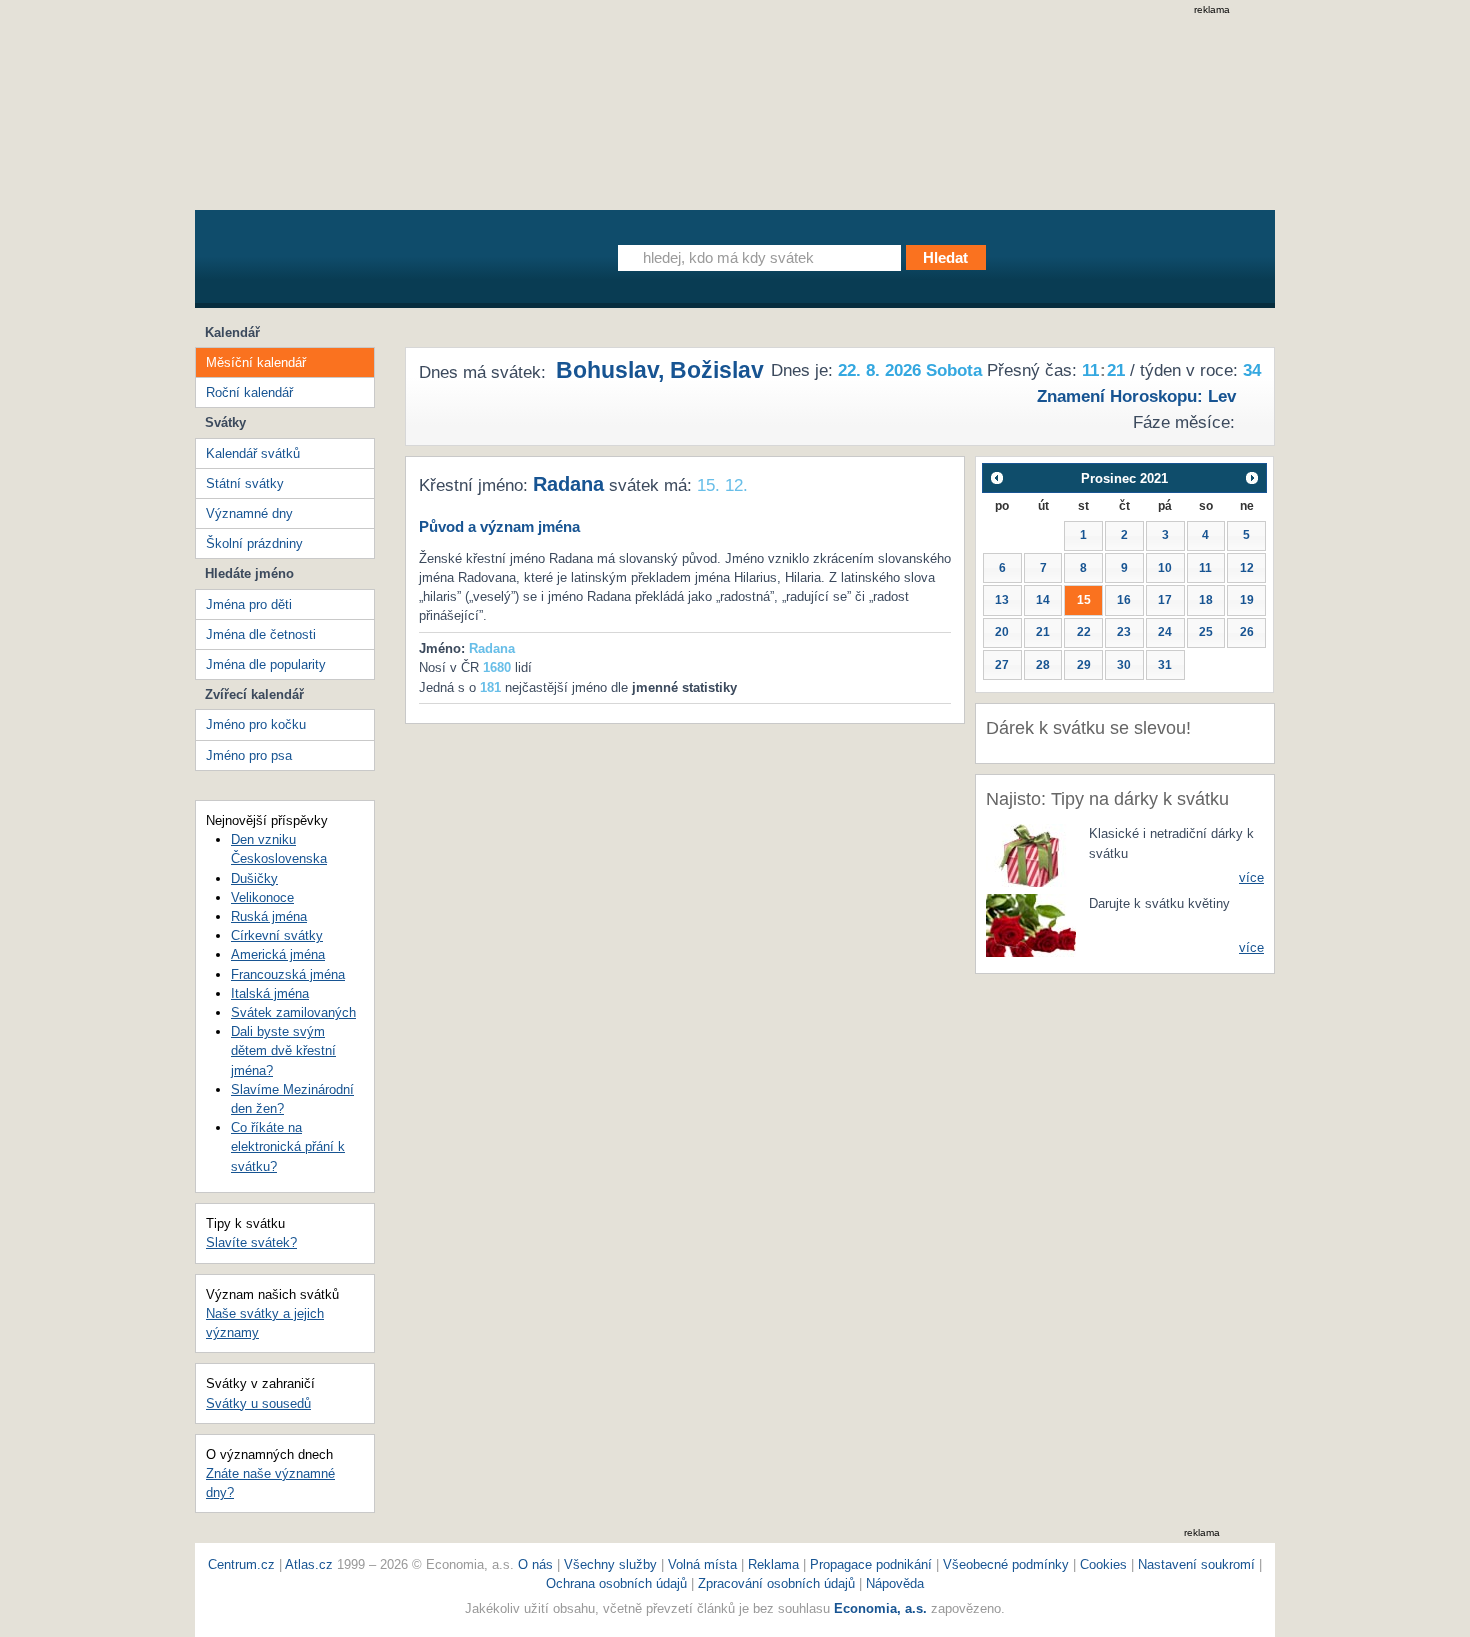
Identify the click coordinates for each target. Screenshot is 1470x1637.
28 (1043, 665)
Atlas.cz (309, 1564)
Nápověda (895, 1583)
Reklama (775, 1564)
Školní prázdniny (254, 543)
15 (1084, 600)
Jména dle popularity (266, 664)
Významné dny (249, 513)
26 (1247, 632)
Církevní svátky (277, 935)
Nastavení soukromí (1196, 1564)
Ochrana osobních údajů (616, 1583)
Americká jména (278, 954)
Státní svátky (245, 483)
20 (1002, 632)
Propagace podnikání (871, 1564)
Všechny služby (612, 1564)
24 (1165, 632)
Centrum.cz (241, 1564)
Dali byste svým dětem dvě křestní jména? (283, 1050)
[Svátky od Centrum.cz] (379, 263)
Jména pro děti (249, 604)
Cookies (1103, 1564)
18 (1206, 600)
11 (1205, 568)
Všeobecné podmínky (1006, 1564)
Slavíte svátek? (251, 1242)
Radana (568, 484)
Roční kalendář (249, 392)
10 (1165, 568)
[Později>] (1252, 477)
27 (1002, 665)
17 (1165, 600)
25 (1206, 632)
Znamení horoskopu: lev (1136, 396)
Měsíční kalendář (256, 362)
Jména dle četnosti (261, 634)
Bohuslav (607, 370)
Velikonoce (262, 897)
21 (1043, 632)
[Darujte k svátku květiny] (1031, 924)
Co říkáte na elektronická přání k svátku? (288, 1146)
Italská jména (270, 993)
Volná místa (702, 1564)
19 (1247, 600)
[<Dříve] (996, 477)
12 (1247, 568)
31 (1165, 665)
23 (1124, 632)
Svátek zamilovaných (293, 1012)
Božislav (717, 370)
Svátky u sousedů (258, 1403)
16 (1124, 600)
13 (1002, 600)
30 (1124, 665)
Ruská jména (269, 916)
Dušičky (254, 878)
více (1251, 877)
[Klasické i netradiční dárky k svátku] (1031, 854)
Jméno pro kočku (256, 724)
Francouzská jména (288, 974)
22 (1084, 632)
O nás (535, 1564)
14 (1043, 600)
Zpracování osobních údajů (776, 1583)
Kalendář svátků (253, 453)
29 (1084, 665)
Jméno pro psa (249, 755)
